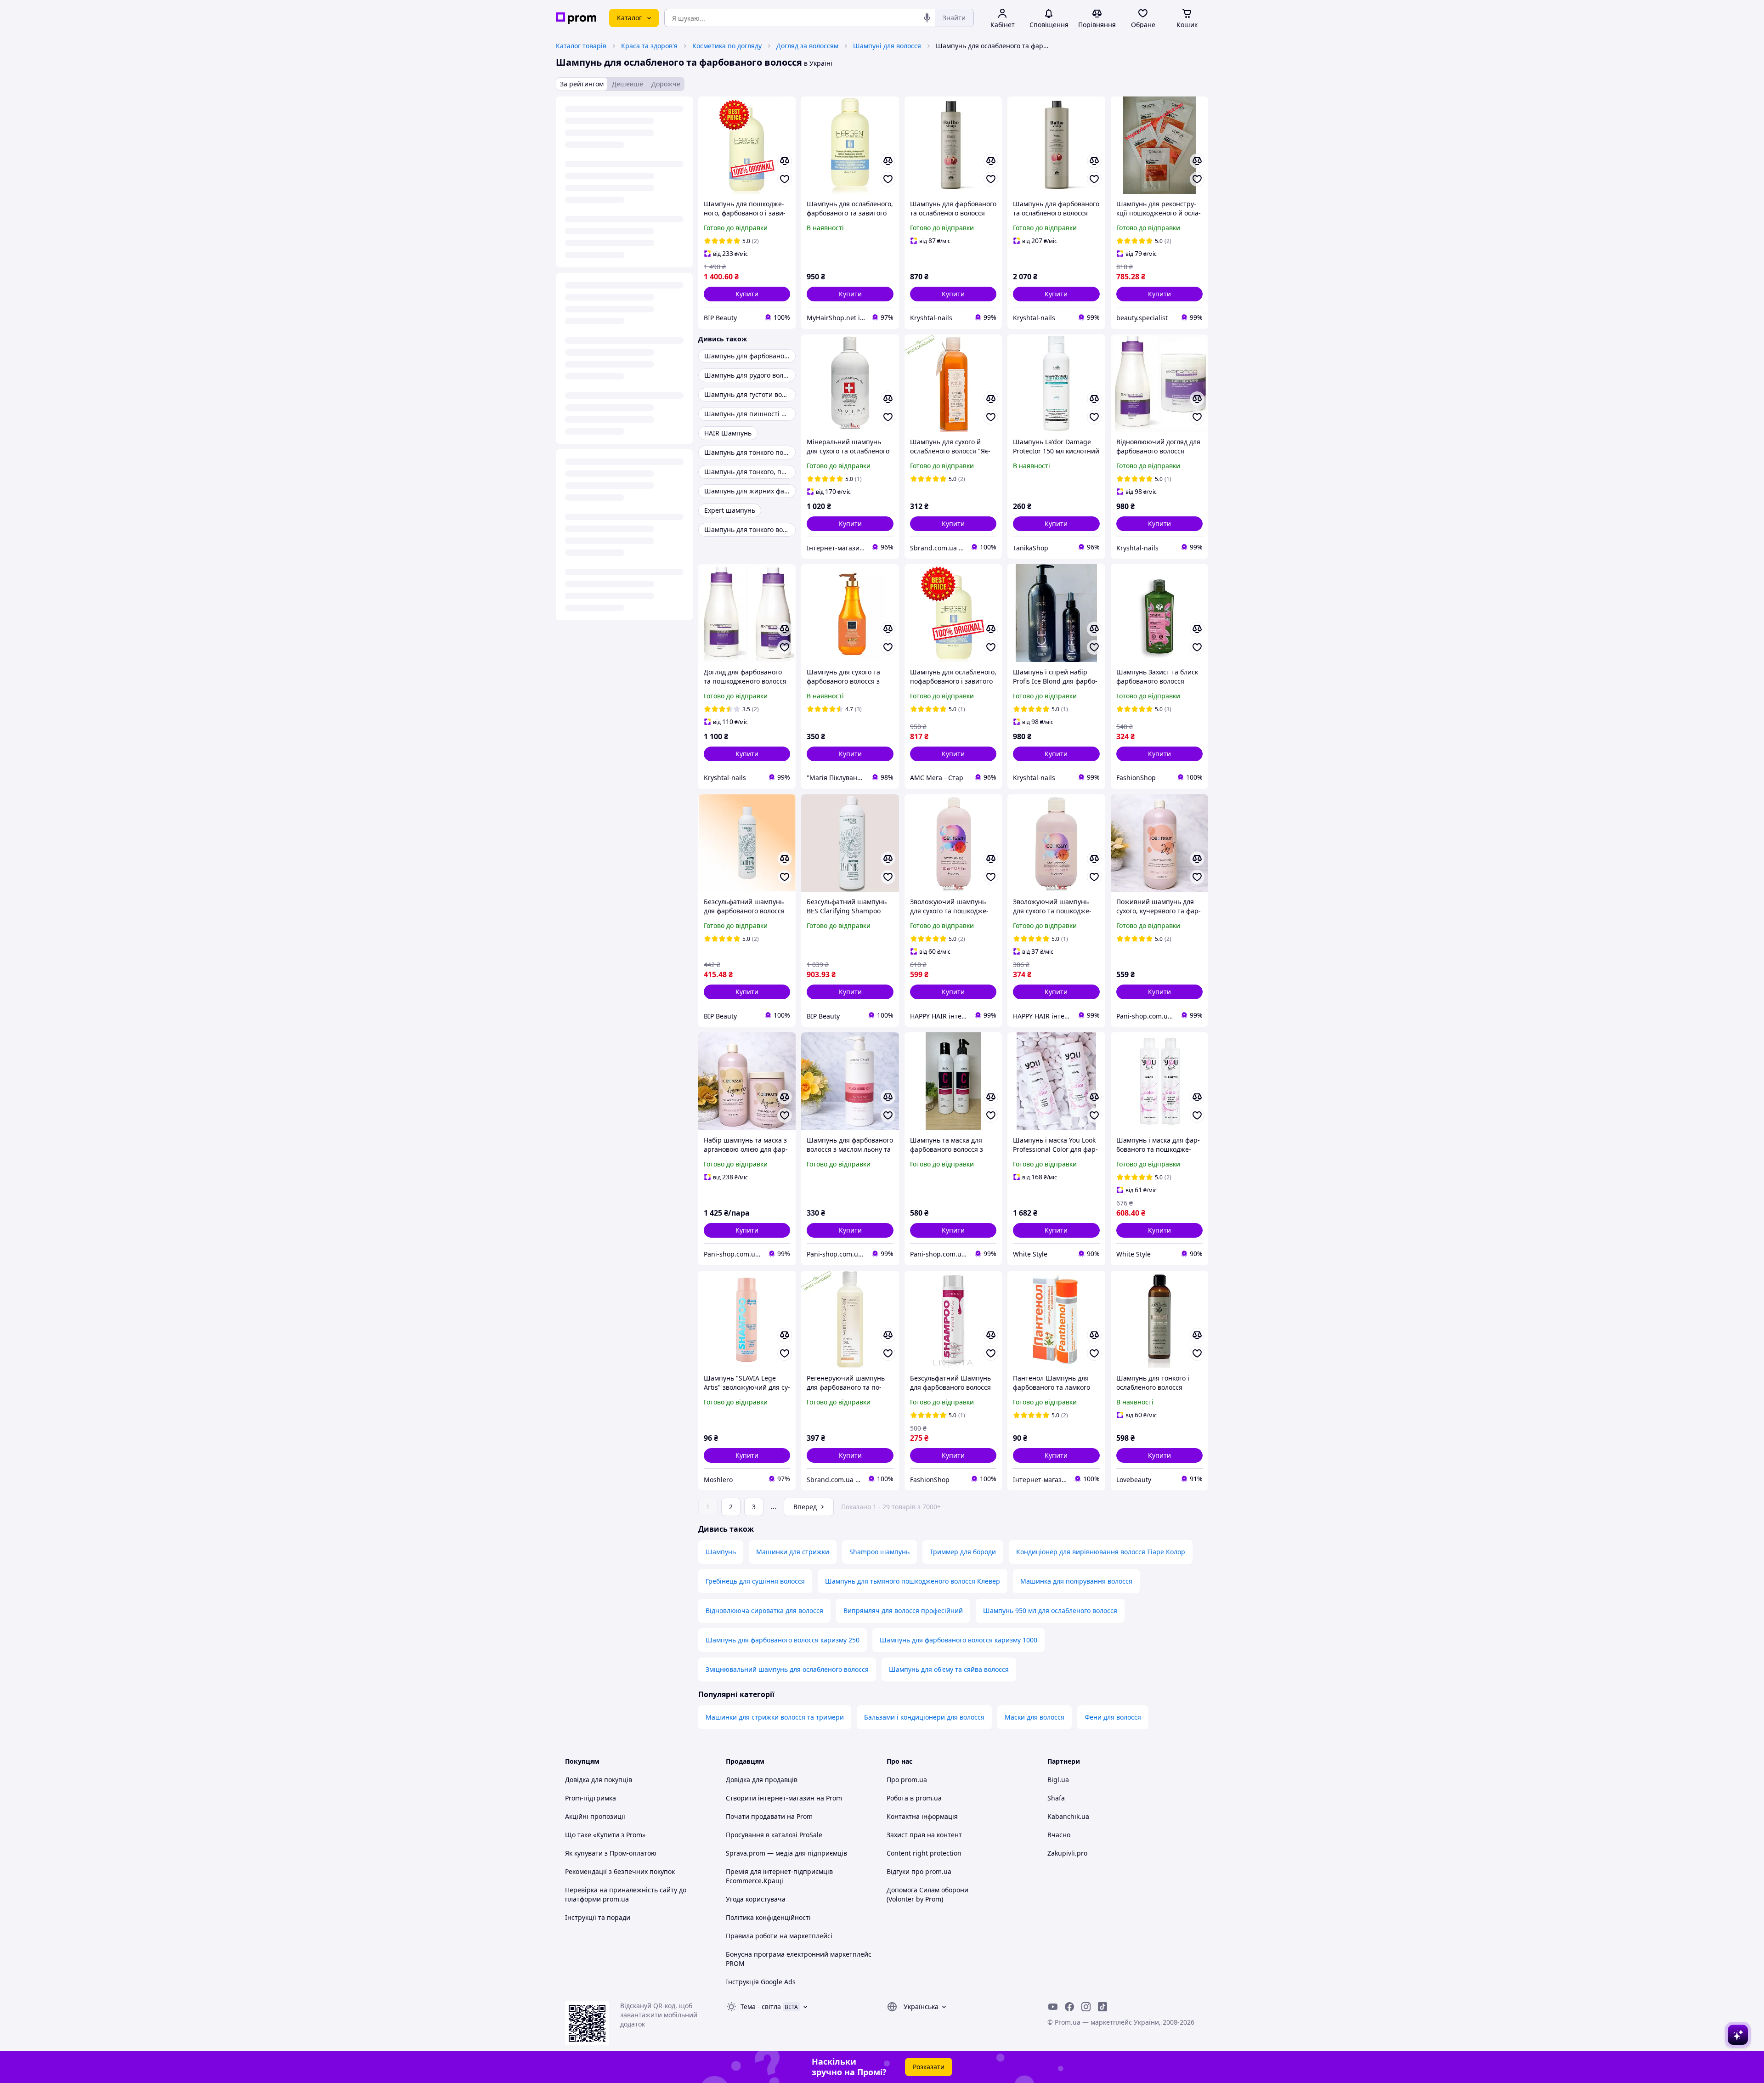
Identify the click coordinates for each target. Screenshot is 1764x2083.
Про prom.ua (907, 1780)
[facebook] (1069, 2007)
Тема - (761, 2007)
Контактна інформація (922, 1816)
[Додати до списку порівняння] (785, 161)
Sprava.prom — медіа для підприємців (786, 1853)
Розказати (929, 2067)
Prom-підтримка (591, 1798)
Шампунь (721, 1552)
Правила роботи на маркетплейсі (779, 1936)
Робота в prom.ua (914, 1798)
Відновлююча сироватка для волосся (764, 1610)
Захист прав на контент (924, 1835)
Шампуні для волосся (887, 46)
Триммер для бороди (963, 1552)
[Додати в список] (785, 179)
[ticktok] (1102, 2007)
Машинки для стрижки (793, 1552)
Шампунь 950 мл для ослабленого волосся (1050, 1610)
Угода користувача (756, 1899)
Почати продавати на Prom (769, 1816)
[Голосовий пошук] (927, 18)
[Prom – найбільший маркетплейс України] (576, 18)
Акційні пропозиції (595, 1816)
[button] (747, 294)
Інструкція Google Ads (761, 1982)
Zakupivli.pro (1067, 1853)
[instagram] (1086, 2007)
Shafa (1056, 1798)
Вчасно (1059, 1835)
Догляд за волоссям (807, 46)
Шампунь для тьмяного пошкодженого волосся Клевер (913, 1581)
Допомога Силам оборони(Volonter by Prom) (927, 1894)
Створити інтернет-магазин (770, 1798)
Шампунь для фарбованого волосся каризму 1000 (958, 1640)
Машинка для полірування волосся (1076, 1581)
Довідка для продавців (762, 1780)
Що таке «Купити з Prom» (605, 1835)
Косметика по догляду (727, 46)
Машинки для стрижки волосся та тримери (775, 1717)
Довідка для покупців (599, 1780)
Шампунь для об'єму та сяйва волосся (949, 1669)
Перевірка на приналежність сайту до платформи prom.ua (626, 1894)
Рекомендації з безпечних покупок (620, 1871)
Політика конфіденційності (768, 1917)
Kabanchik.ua (1068, 1816)
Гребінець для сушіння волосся (755, 1581)
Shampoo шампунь (879, 1552)
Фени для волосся (1113, 1717)
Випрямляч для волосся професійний (903, 1610)
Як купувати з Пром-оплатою (611, 1853)
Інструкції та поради (598, 1917)
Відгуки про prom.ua (919, 1871)
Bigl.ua (1058, 1780)
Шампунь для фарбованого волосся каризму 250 (783, 1640)
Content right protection (924, 1853)
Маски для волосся (1035, 1717)
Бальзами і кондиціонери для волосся (924, 1717)
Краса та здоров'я (649, 46)
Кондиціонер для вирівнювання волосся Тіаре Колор (1101, 1552)
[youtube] (1053, 2007)
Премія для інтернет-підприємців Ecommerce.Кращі (779, 1876)
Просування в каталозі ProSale (774, 1835)
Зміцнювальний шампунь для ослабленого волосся (787, 1669)
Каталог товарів (581, 46)
